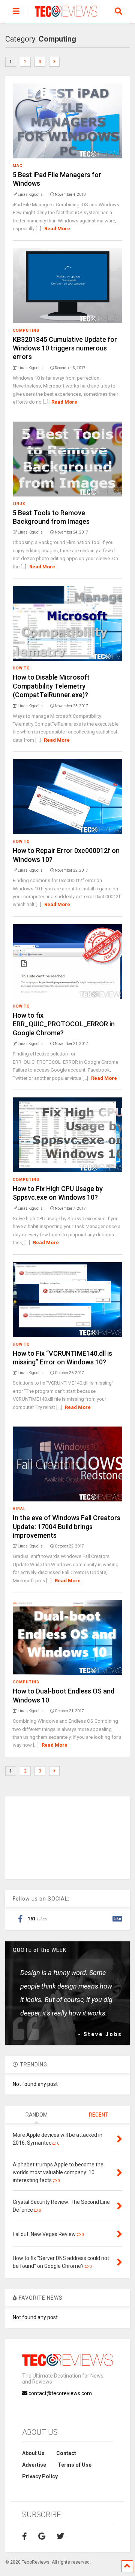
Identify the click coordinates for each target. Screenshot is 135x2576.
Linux (19, 504)
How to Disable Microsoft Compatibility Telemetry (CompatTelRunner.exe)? (51, 686)
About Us (33, 2453)
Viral (19, 1509)
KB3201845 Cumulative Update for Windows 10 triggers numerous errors (65, 348)
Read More (57, 229)
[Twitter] (60, 2536)
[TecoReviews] (62, 17)
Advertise (34, 2465)
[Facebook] (25, 2536)
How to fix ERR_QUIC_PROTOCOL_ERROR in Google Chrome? (64, 1024)
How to (21, 668)
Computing (26, 330)
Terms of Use (75, 2465)
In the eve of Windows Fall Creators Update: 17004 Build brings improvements (67, 1527)
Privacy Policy (40, 2476)
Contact (66, 2453)
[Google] (42, 2536)
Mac (18, 166)
